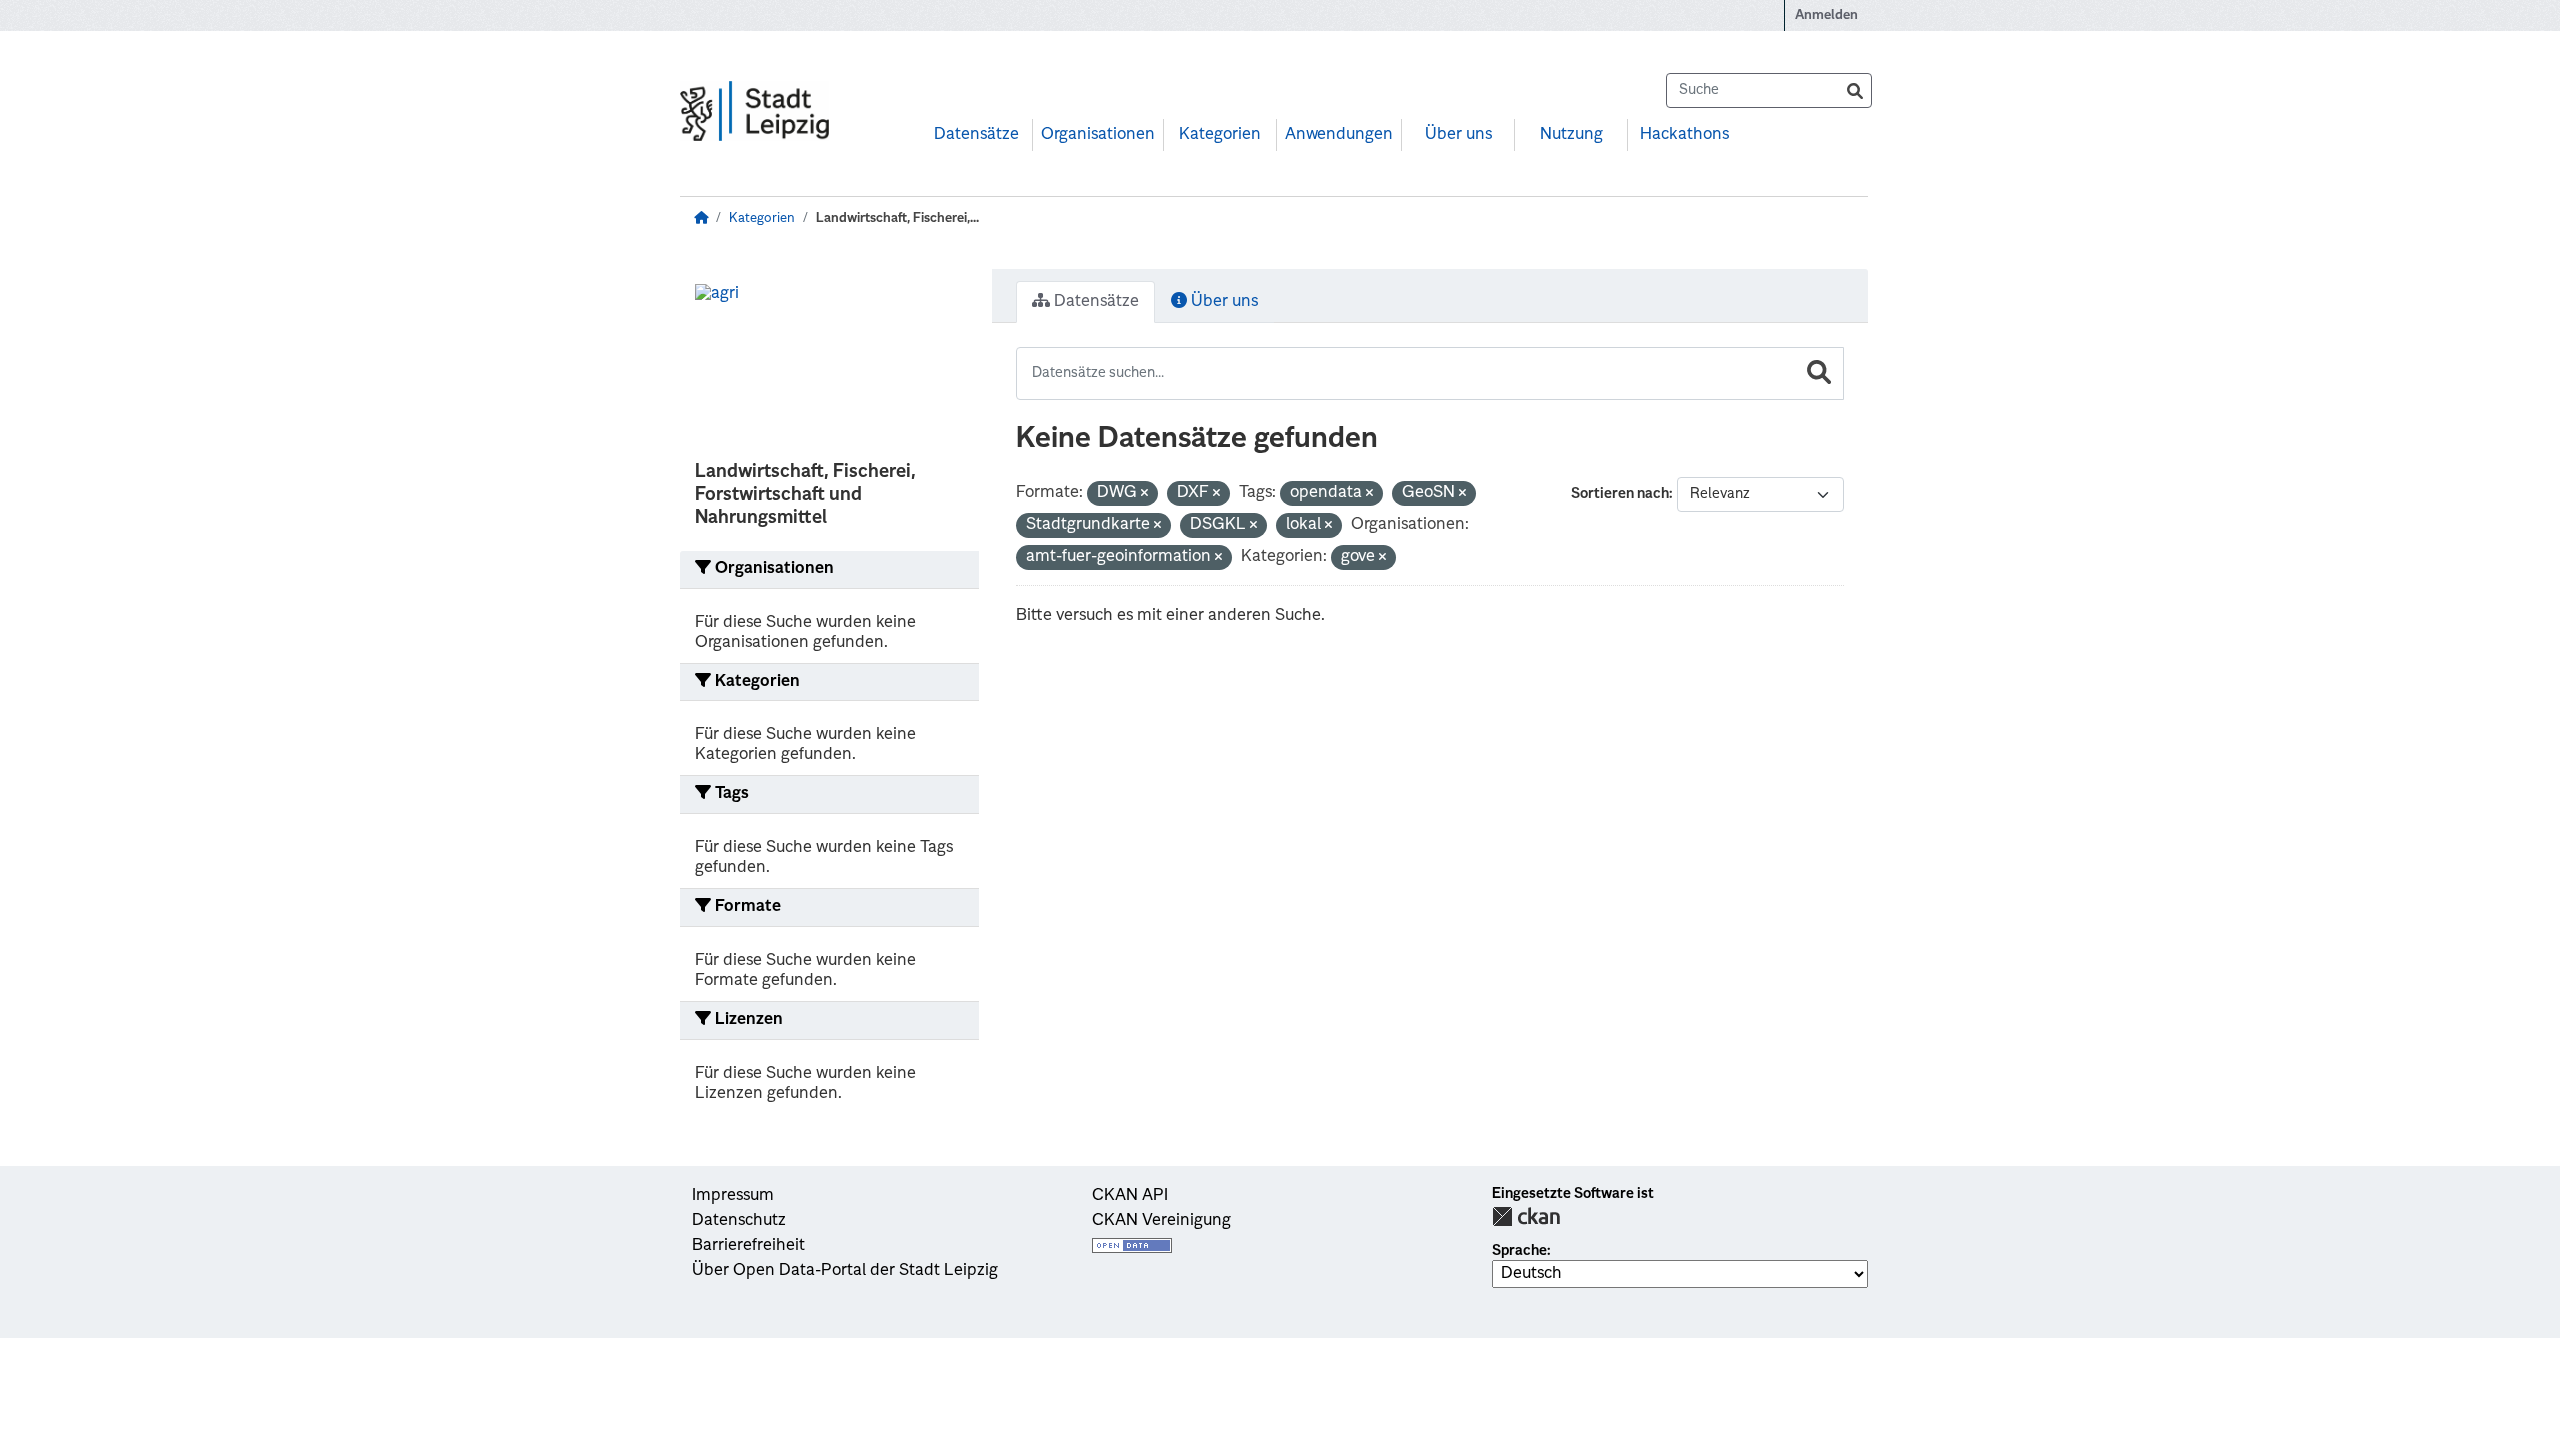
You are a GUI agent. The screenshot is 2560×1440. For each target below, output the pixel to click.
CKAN (1526, 1216)
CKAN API (1130, 1196)
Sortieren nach (1620, 494)
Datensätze (976, 135)
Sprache (1519, 1251)
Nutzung (1571, 135)
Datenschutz (739, 1221)
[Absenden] (1855, 90)
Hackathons (1684, 135)
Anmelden (1826, 15)
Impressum (733, 1196)
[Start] (701, 218)
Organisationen (1098, 135)
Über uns (1458, 135)
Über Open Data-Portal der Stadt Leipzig (845, 1271)
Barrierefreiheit (748, 1246)
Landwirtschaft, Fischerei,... (897, 218)
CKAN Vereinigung (1161, 1221)
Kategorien (1220, 135)
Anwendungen (1339, 135)
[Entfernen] (1144, 494)
